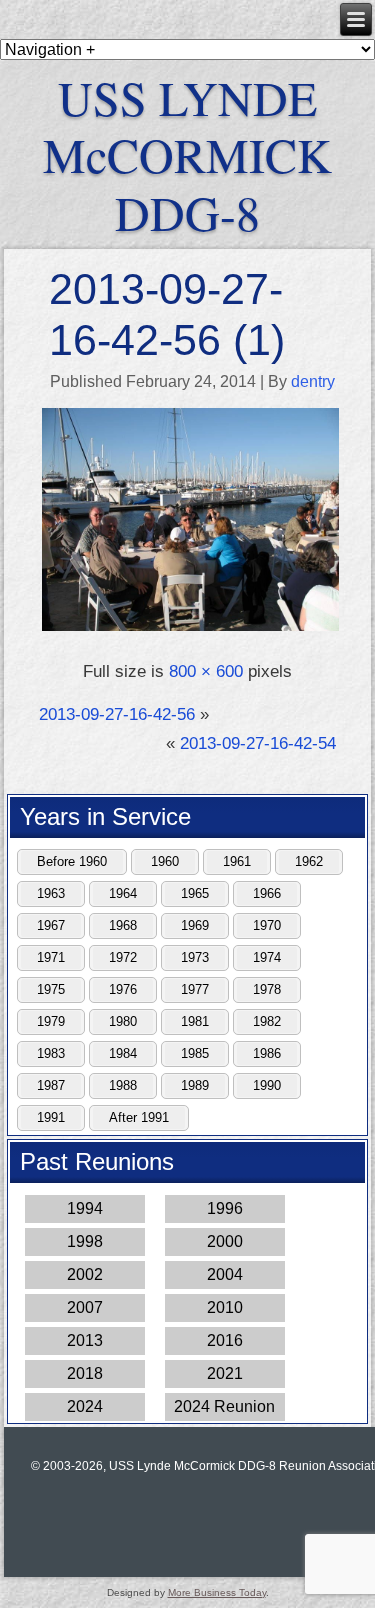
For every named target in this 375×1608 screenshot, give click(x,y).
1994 (85, 1208)
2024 (85, 1406)
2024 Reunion (224, 1406)
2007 (85, 1307)
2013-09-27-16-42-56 (117, 714)
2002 (85, 1274)
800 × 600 (206, 671)
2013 (85, 1340)
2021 (225, 1373)
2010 (225, 1307)
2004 (225, 1274)
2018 (85, 1373)
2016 (225, 1340)
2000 (225, 1241)
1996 (225, 1208)
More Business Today (217, 1592)
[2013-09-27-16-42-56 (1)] (190, 628)
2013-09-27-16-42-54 (258, 743)
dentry (313, 381)
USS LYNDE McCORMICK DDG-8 (187, 154)
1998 (85, 1241)
